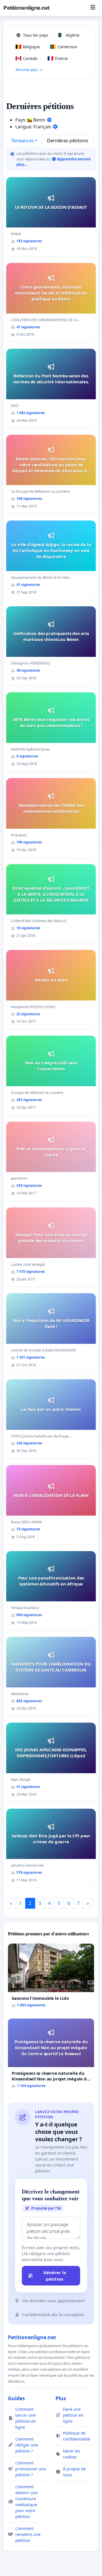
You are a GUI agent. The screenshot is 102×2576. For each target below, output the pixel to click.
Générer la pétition (55, 2276)
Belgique (33, 47)
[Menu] (93, 8)
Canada (32, 58)
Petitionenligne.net (26, 8)
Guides (16, 2398)
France (63, 58)
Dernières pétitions (68, 141)
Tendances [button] (23, 141)
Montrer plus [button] (27, 70)
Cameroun (69, 47)
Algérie (74, 35)
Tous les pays (37, 35)
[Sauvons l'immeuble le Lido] (51, 1978)
